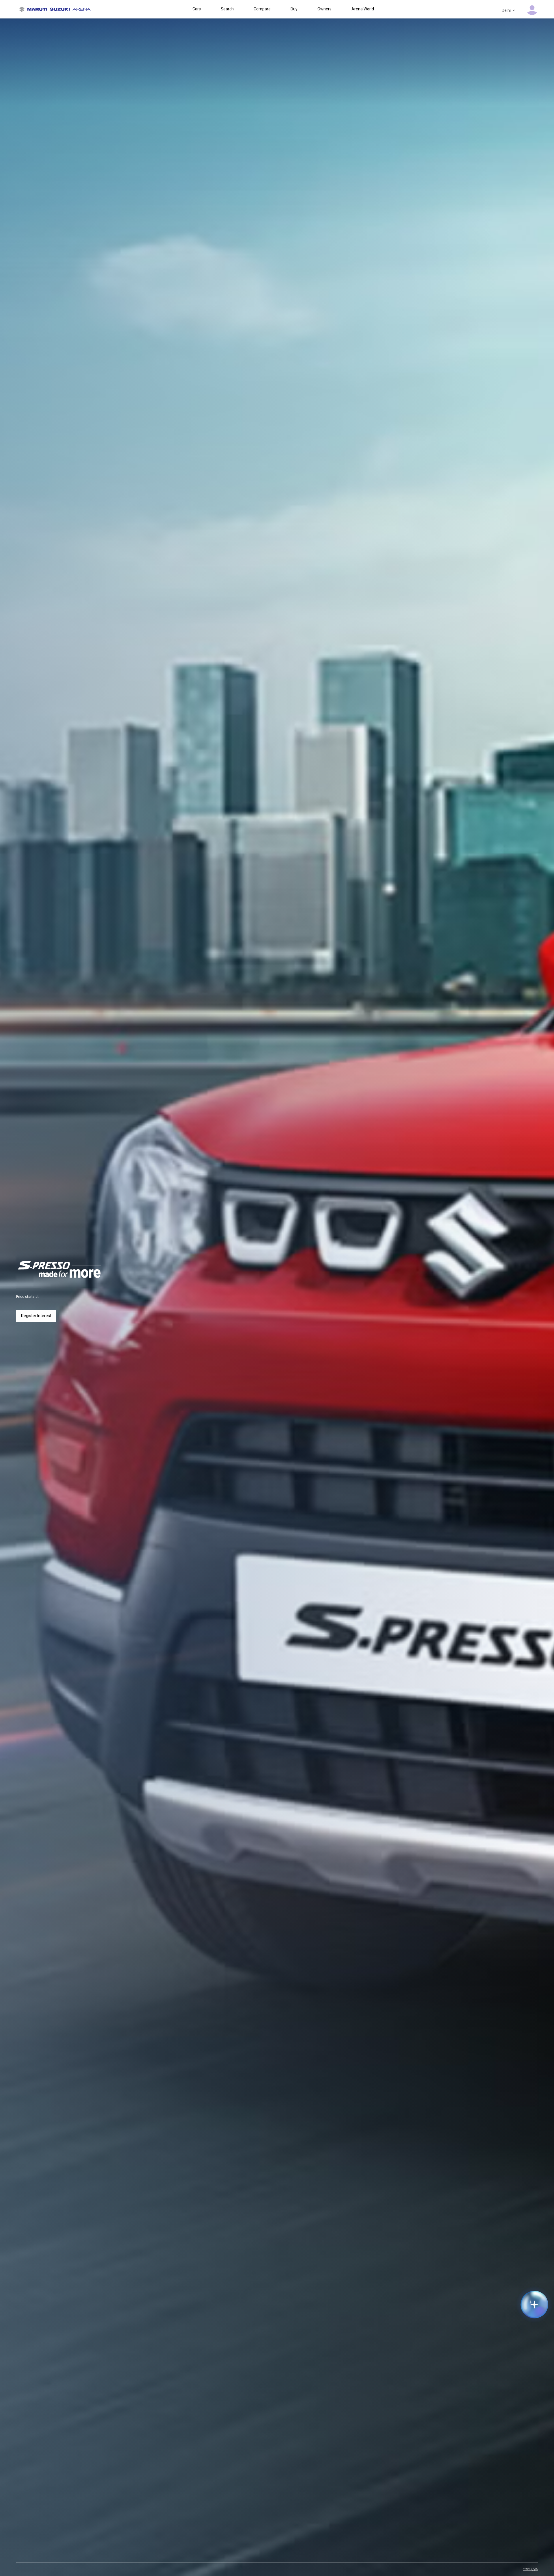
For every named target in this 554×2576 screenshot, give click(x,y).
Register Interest (36, 1316)
